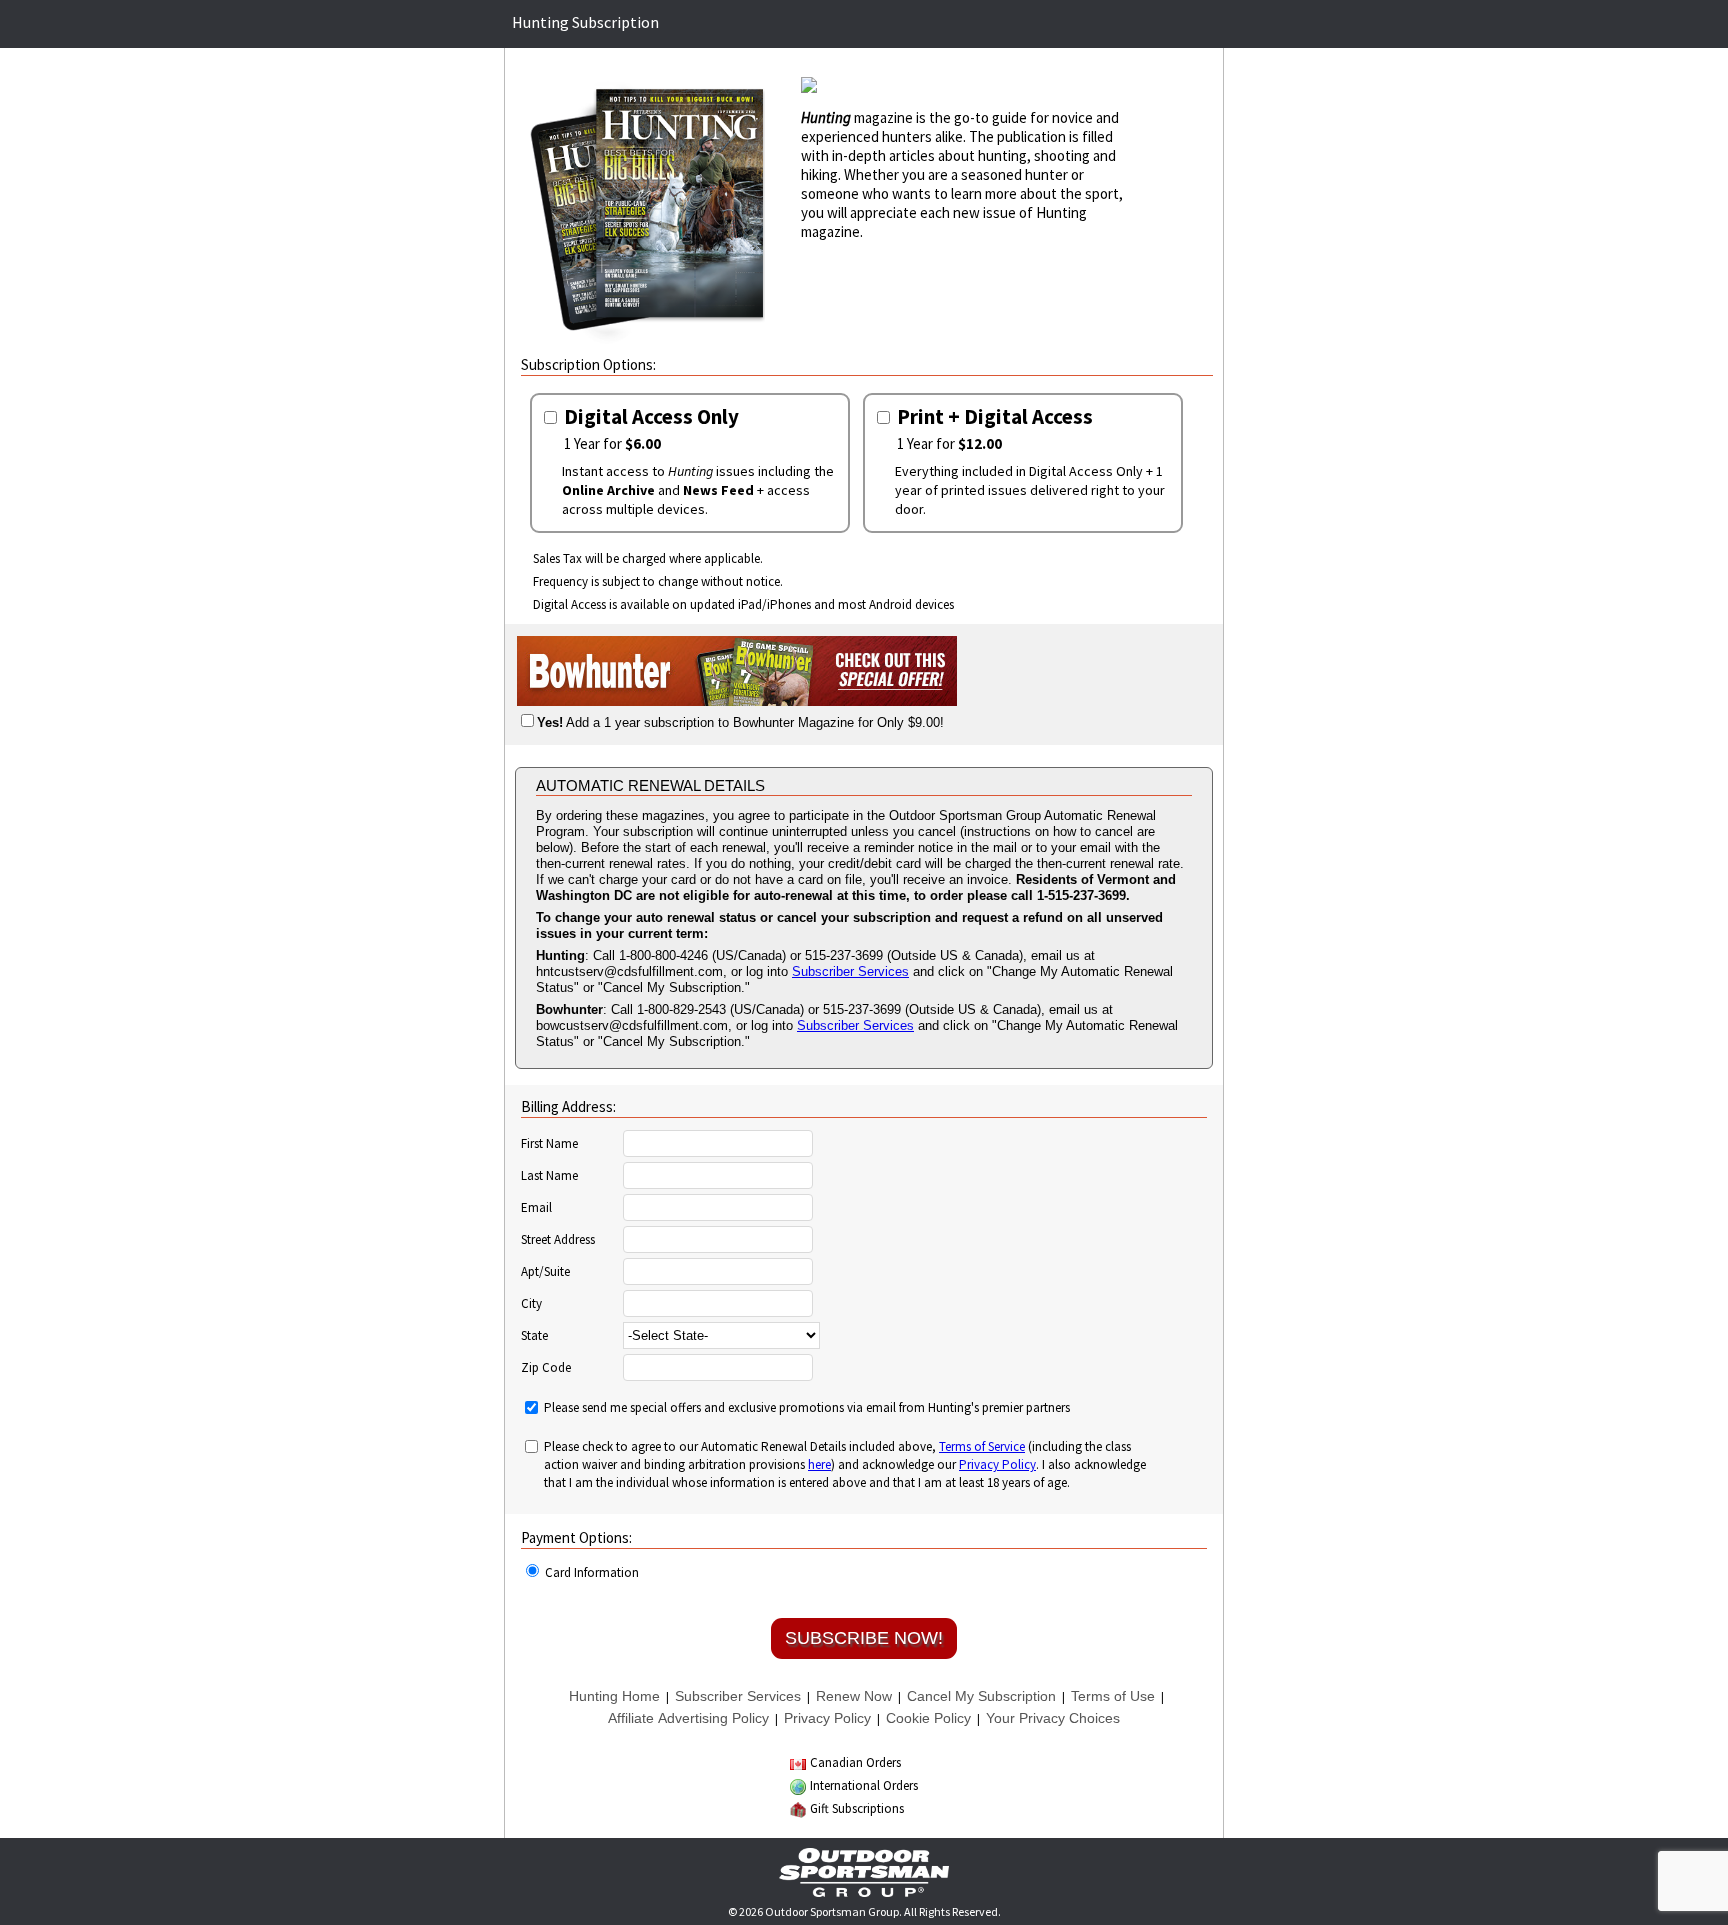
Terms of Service (982, 1446)
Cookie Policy (928, 1718)
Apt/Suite (545, 1272)
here (819, 1464)
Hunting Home (614, 1696)
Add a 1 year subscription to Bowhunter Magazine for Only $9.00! (740, 722)
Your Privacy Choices (1053, 1718)
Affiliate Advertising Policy (688, 1718)
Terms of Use (1113, 1696)
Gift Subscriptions (857, 1808)
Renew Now (854, 1696)
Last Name (549, 1176)
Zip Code (546, 1368)
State (534, 1336)
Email (536, 1208)
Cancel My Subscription (981, 1696)
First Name (549, 1144)
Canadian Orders (855, 1762)
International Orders (864, 1785)
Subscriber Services (850, 971)
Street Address (558, 1240)
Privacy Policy (997, 1464)
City (531, 1304)
